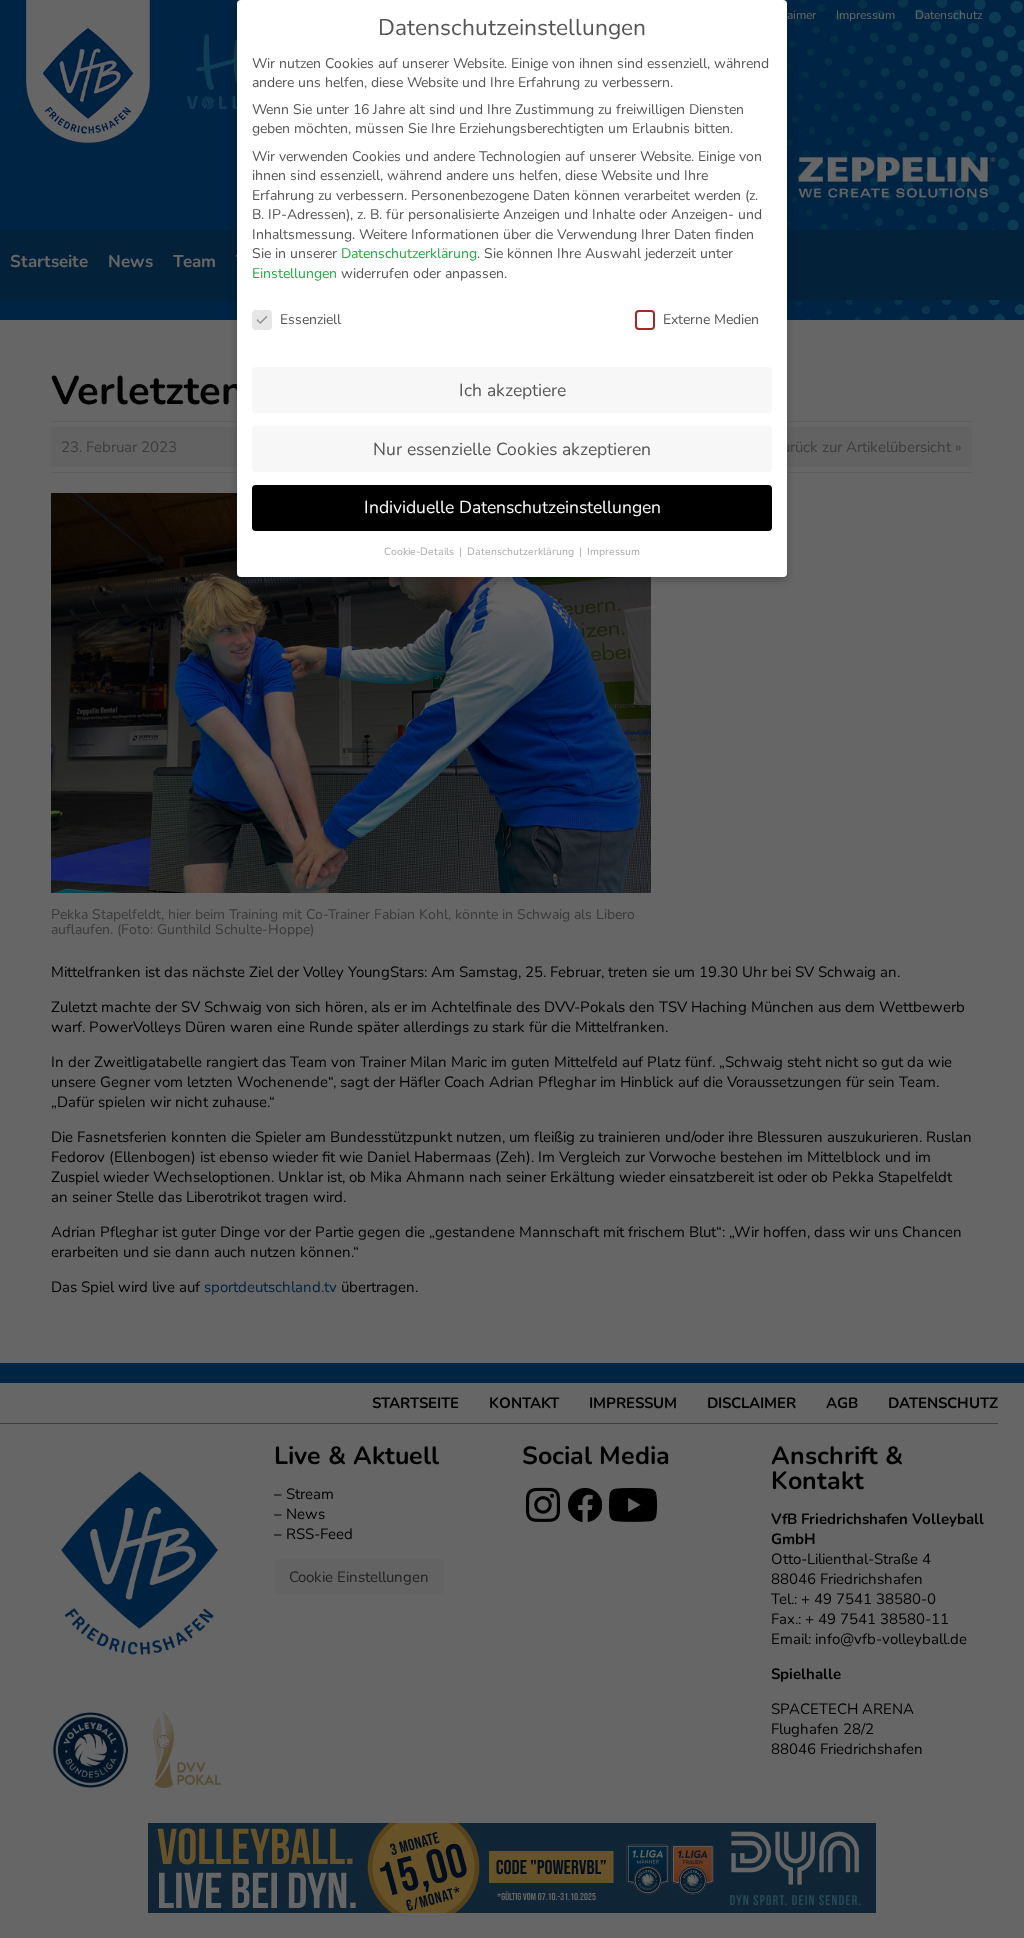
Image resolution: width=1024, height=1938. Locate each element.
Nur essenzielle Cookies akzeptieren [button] (512, 449)
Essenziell (310, 319)
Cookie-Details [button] (420, 551)
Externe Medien (711, 319)
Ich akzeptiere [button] (512, 390)
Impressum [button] (613, 551)
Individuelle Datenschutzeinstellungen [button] (512, 507)
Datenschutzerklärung (409, 253)
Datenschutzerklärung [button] (522, 551)
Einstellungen (294, 273)
